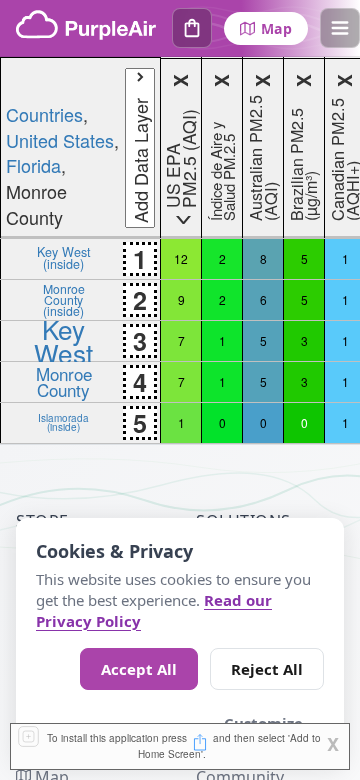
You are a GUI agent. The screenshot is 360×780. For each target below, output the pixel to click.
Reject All (267, 669)
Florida (33, 165)
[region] (180, 250)
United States (60, 140)
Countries (44, 114)
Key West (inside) (64, 257)
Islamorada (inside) (63, 422)
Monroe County (64, 381)
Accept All (139, 669)
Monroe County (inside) (64, 299)
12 (181, 258)
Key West (63, 340)
